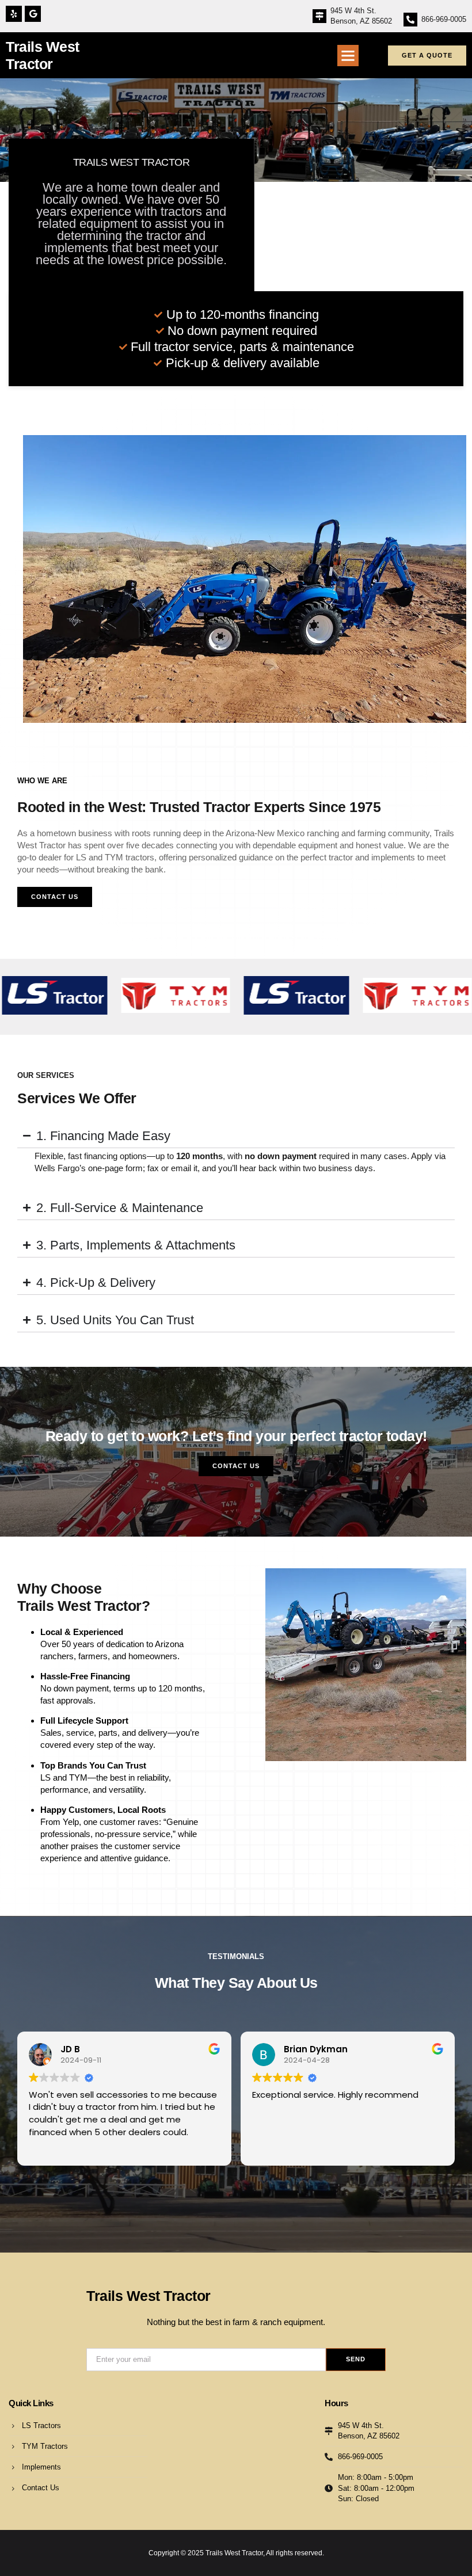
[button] (348, 56)
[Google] (33, 14)
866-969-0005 (444, 19)
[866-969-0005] (410, 20)
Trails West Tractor (149, 2296)
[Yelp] (14, 14)
